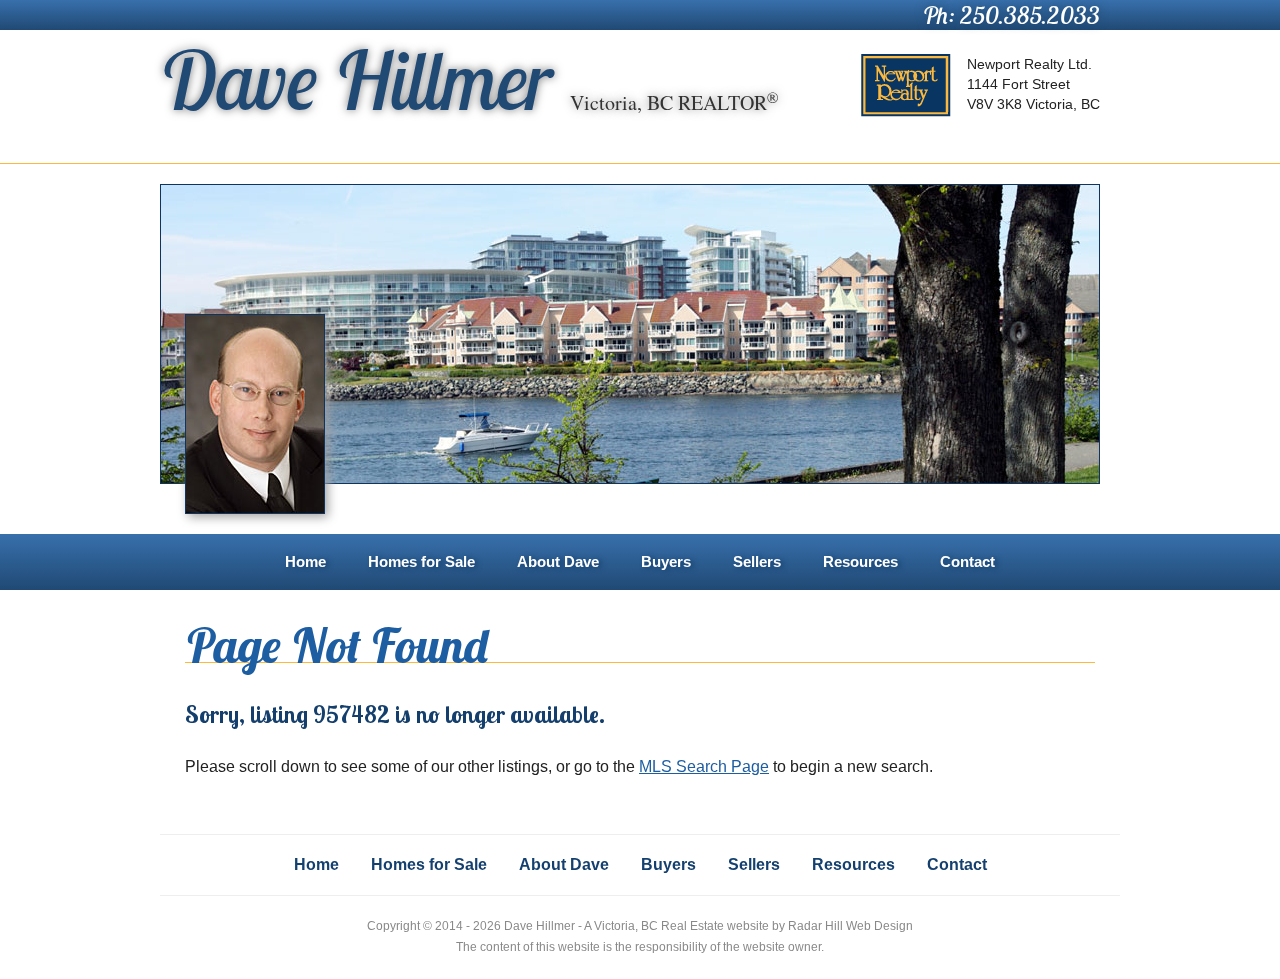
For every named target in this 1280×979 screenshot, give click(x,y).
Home (305, 561)
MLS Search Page (704, 766)
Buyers (666, 561)
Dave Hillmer (469, 80)
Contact (967, 561)
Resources (860, 561)
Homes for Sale (421, 561)
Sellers (757, 561)
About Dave (558, 561)
